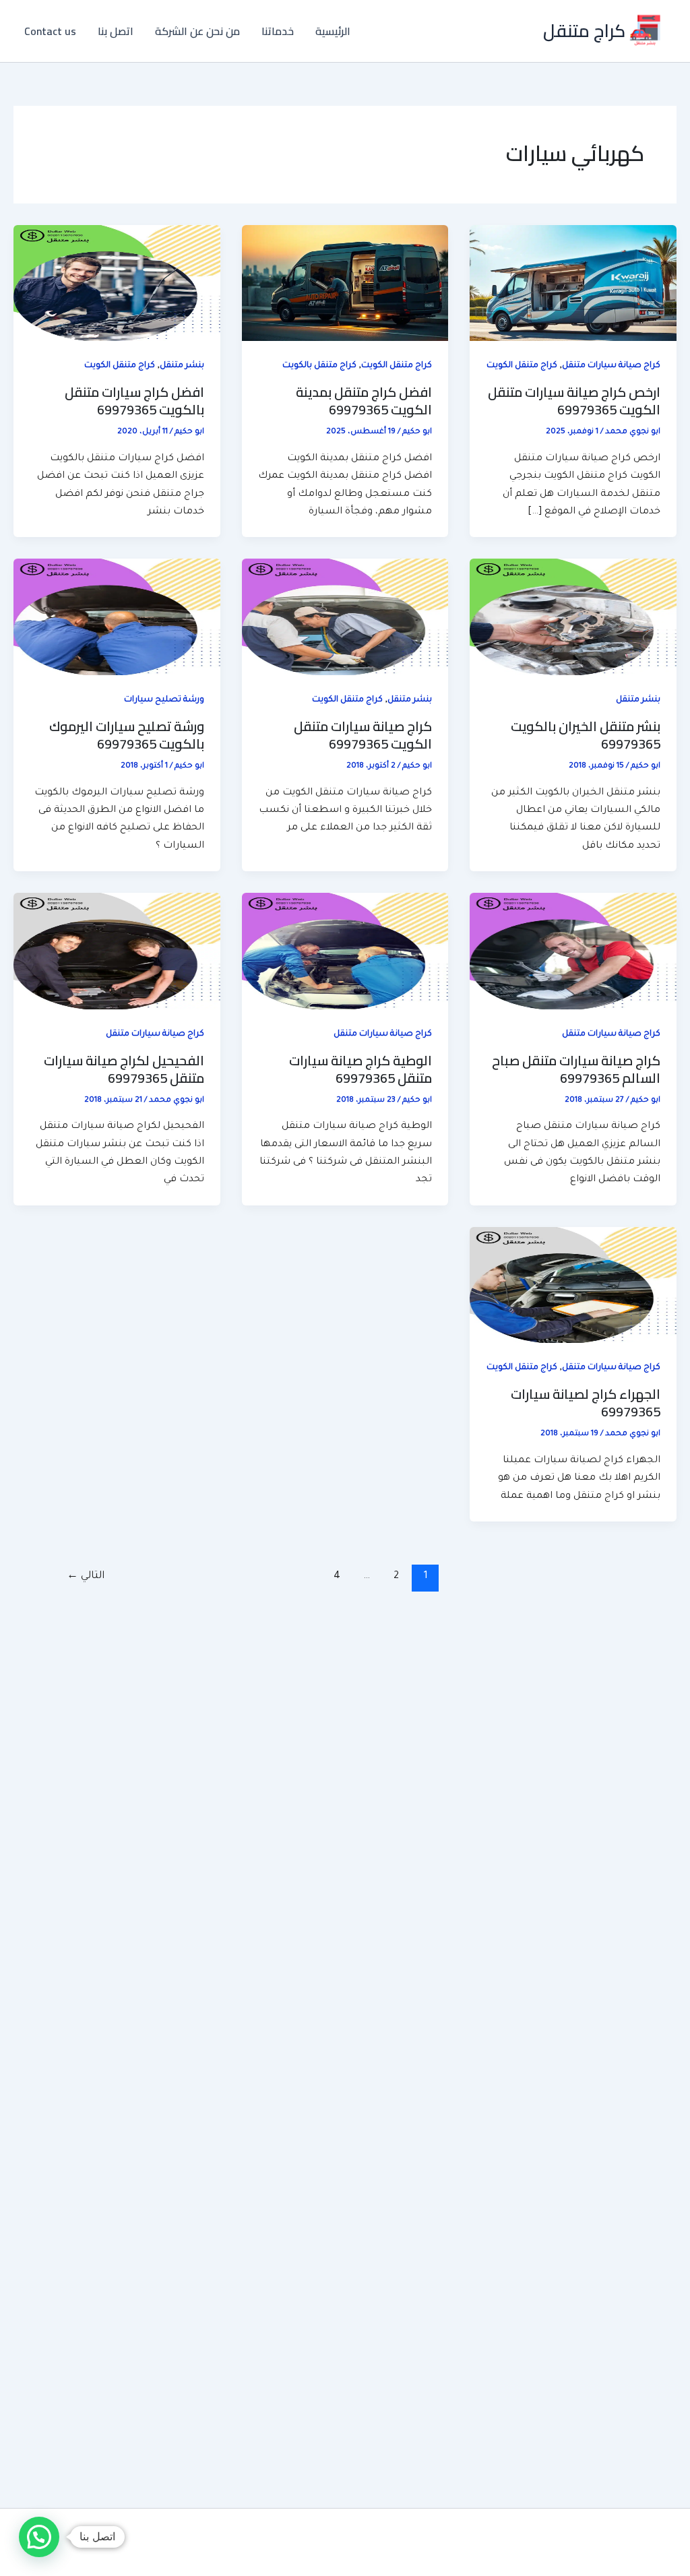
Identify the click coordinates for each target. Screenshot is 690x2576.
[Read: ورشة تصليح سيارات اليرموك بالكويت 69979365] (117, 618)
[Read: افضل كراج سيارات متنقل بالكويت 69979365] (117, 284)
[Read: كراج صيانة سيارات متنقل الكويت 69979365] (345, 618)
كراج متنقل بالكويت (319, 366)
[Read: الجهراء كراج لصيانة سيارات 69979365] (573, 1286)
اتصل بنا (116, 31)
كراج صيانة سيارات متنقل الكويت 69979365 (363, 735)
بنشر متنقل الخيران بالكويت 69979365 (586, 735)
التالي (86, 1576)
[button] (39, 2537)
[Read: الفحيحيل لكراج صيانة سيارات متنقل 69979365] (117, 952)
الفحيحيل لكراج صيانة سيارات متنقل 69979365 (124, 1069)
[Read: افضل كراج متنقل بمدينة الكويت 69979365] (345, 284)
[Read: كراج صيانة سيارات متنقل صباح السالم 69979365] (573, 952)
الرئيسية (333, 31)
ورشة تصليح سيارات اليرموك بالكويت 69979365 (127, 735)
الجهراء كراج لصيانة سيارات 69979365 (586, 1403)
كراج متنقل (584, 31)
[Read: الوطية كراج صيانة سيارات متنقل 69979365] (345, 952)
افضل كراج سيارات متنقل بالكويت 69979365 (134, 401)
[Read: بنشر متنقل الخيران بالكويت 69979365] (573, 618)
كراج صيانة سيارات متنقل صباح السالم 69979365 (576, 1069)
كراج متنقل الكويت (522, 366)
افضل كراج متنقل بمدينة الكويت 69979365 (364, 401)
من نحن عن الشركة (197, 31)
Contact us (50, 31)
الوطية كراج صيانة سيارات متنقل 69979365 (360, 1069)
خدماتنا (278, 31)
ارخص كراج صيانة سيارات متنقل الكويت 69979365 (574, 401)
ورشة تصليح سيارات (164, 700)
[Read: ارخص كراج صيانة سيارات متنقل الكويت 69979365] (573, 284)
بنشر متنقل (182, 366)
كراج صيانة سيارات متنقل (611, 366)
